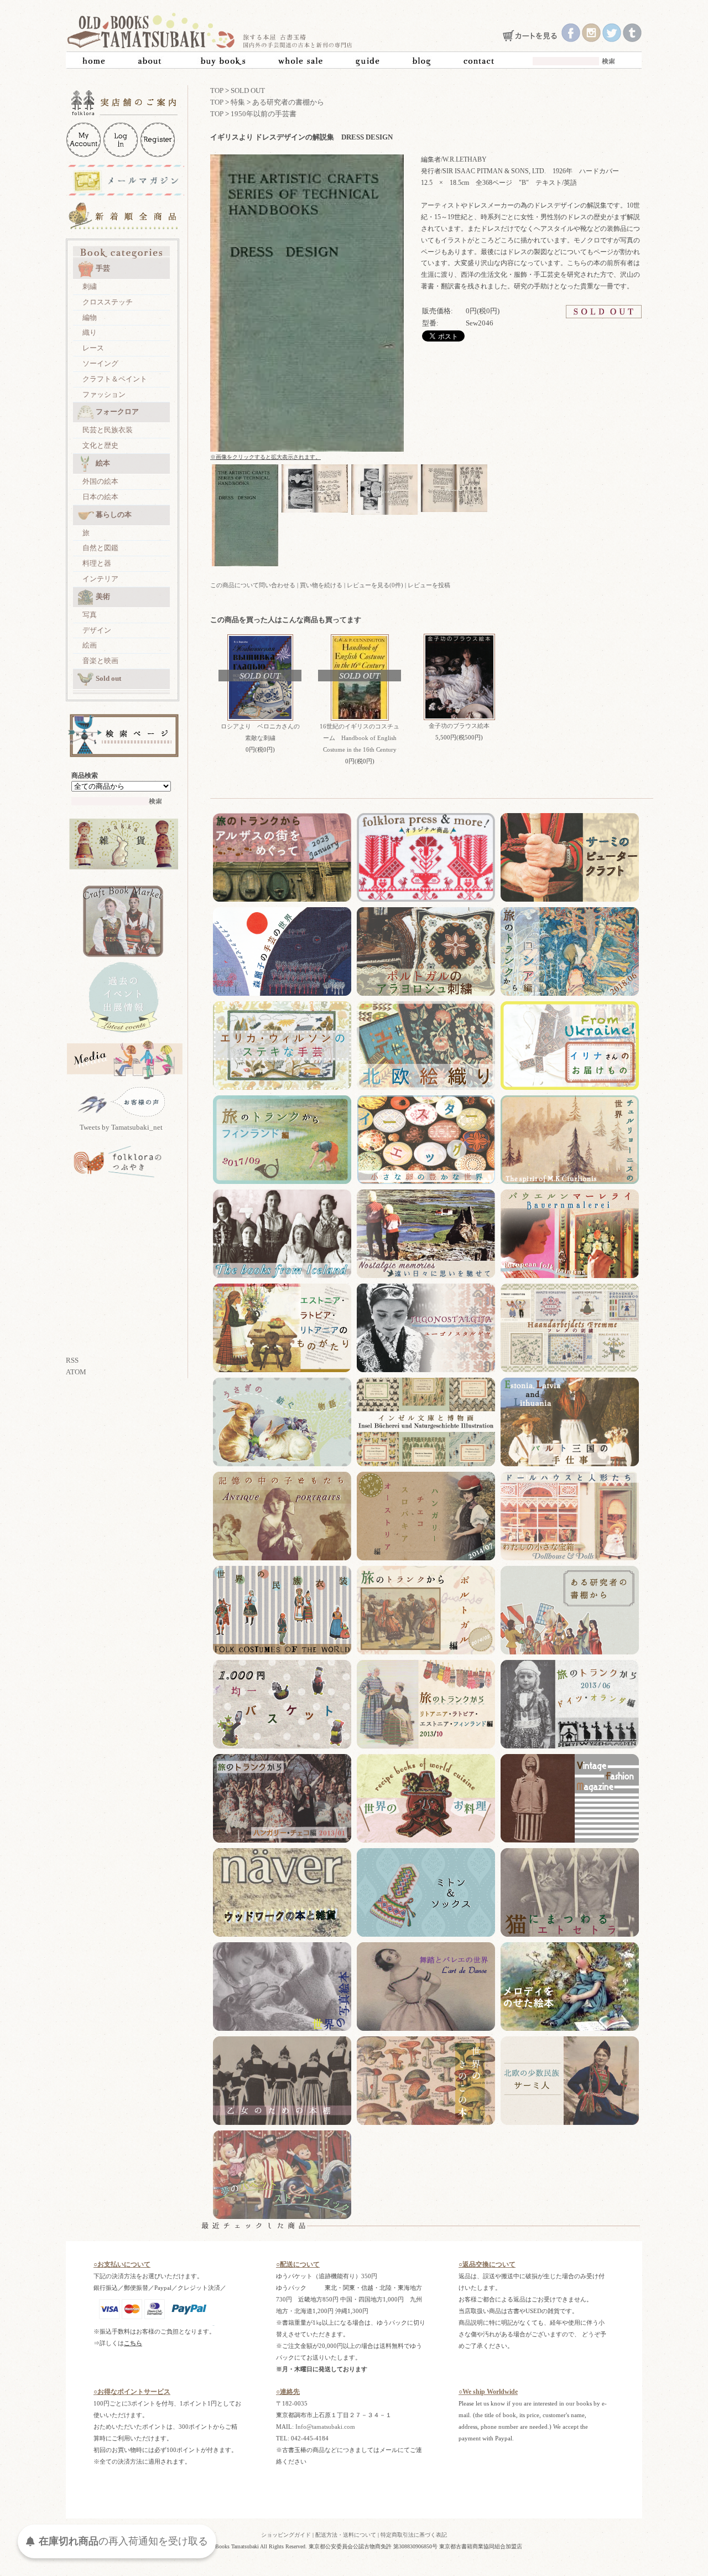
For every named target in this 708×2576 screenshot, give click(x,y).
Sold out (108, 678)
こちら (133, 2343)
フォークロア (117, 412)
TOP (217, 90)
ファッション (104, 394)
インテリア (100, 579)
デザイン (97, 630)
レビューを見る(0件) (375, 585)
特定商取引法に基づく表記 (414, 2535)
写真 (90, 615)
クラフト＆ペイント (115, 379)
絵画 (90, 645)
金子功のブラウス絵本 (459, 726)
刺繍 (90, 286)
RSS (72, 1360)
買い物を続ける (321, 585)
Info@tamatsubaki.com (325, 2427)
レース (93, 348)
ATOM (76, 1372)
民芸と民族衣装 (108, 430)
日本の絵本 (100, 497)
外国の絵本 (100, 481)
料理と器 (97, 563)
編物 (90, 317)
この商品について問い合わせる (253, 585)
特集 (238, 102)
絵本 (103, 463)
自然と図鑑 (100, 548)
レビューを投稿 (429, 585)
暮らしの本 (114, 514)
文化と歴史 (100, 445)
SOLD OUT (248, 90)
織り (90, 332)
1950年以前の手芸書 (264, 114)
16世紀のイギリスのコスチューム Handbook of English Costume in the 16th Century (360, 738)
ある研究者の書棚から (288, 102)
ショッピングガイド (286, 2535)
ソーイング (100, 363)
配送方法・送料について (346, 2535)
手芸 (103, 268)
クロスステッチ (108, 302)
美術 (103, 596)
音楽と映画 (100, 661)
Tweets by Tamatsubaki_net (121, 1127)
